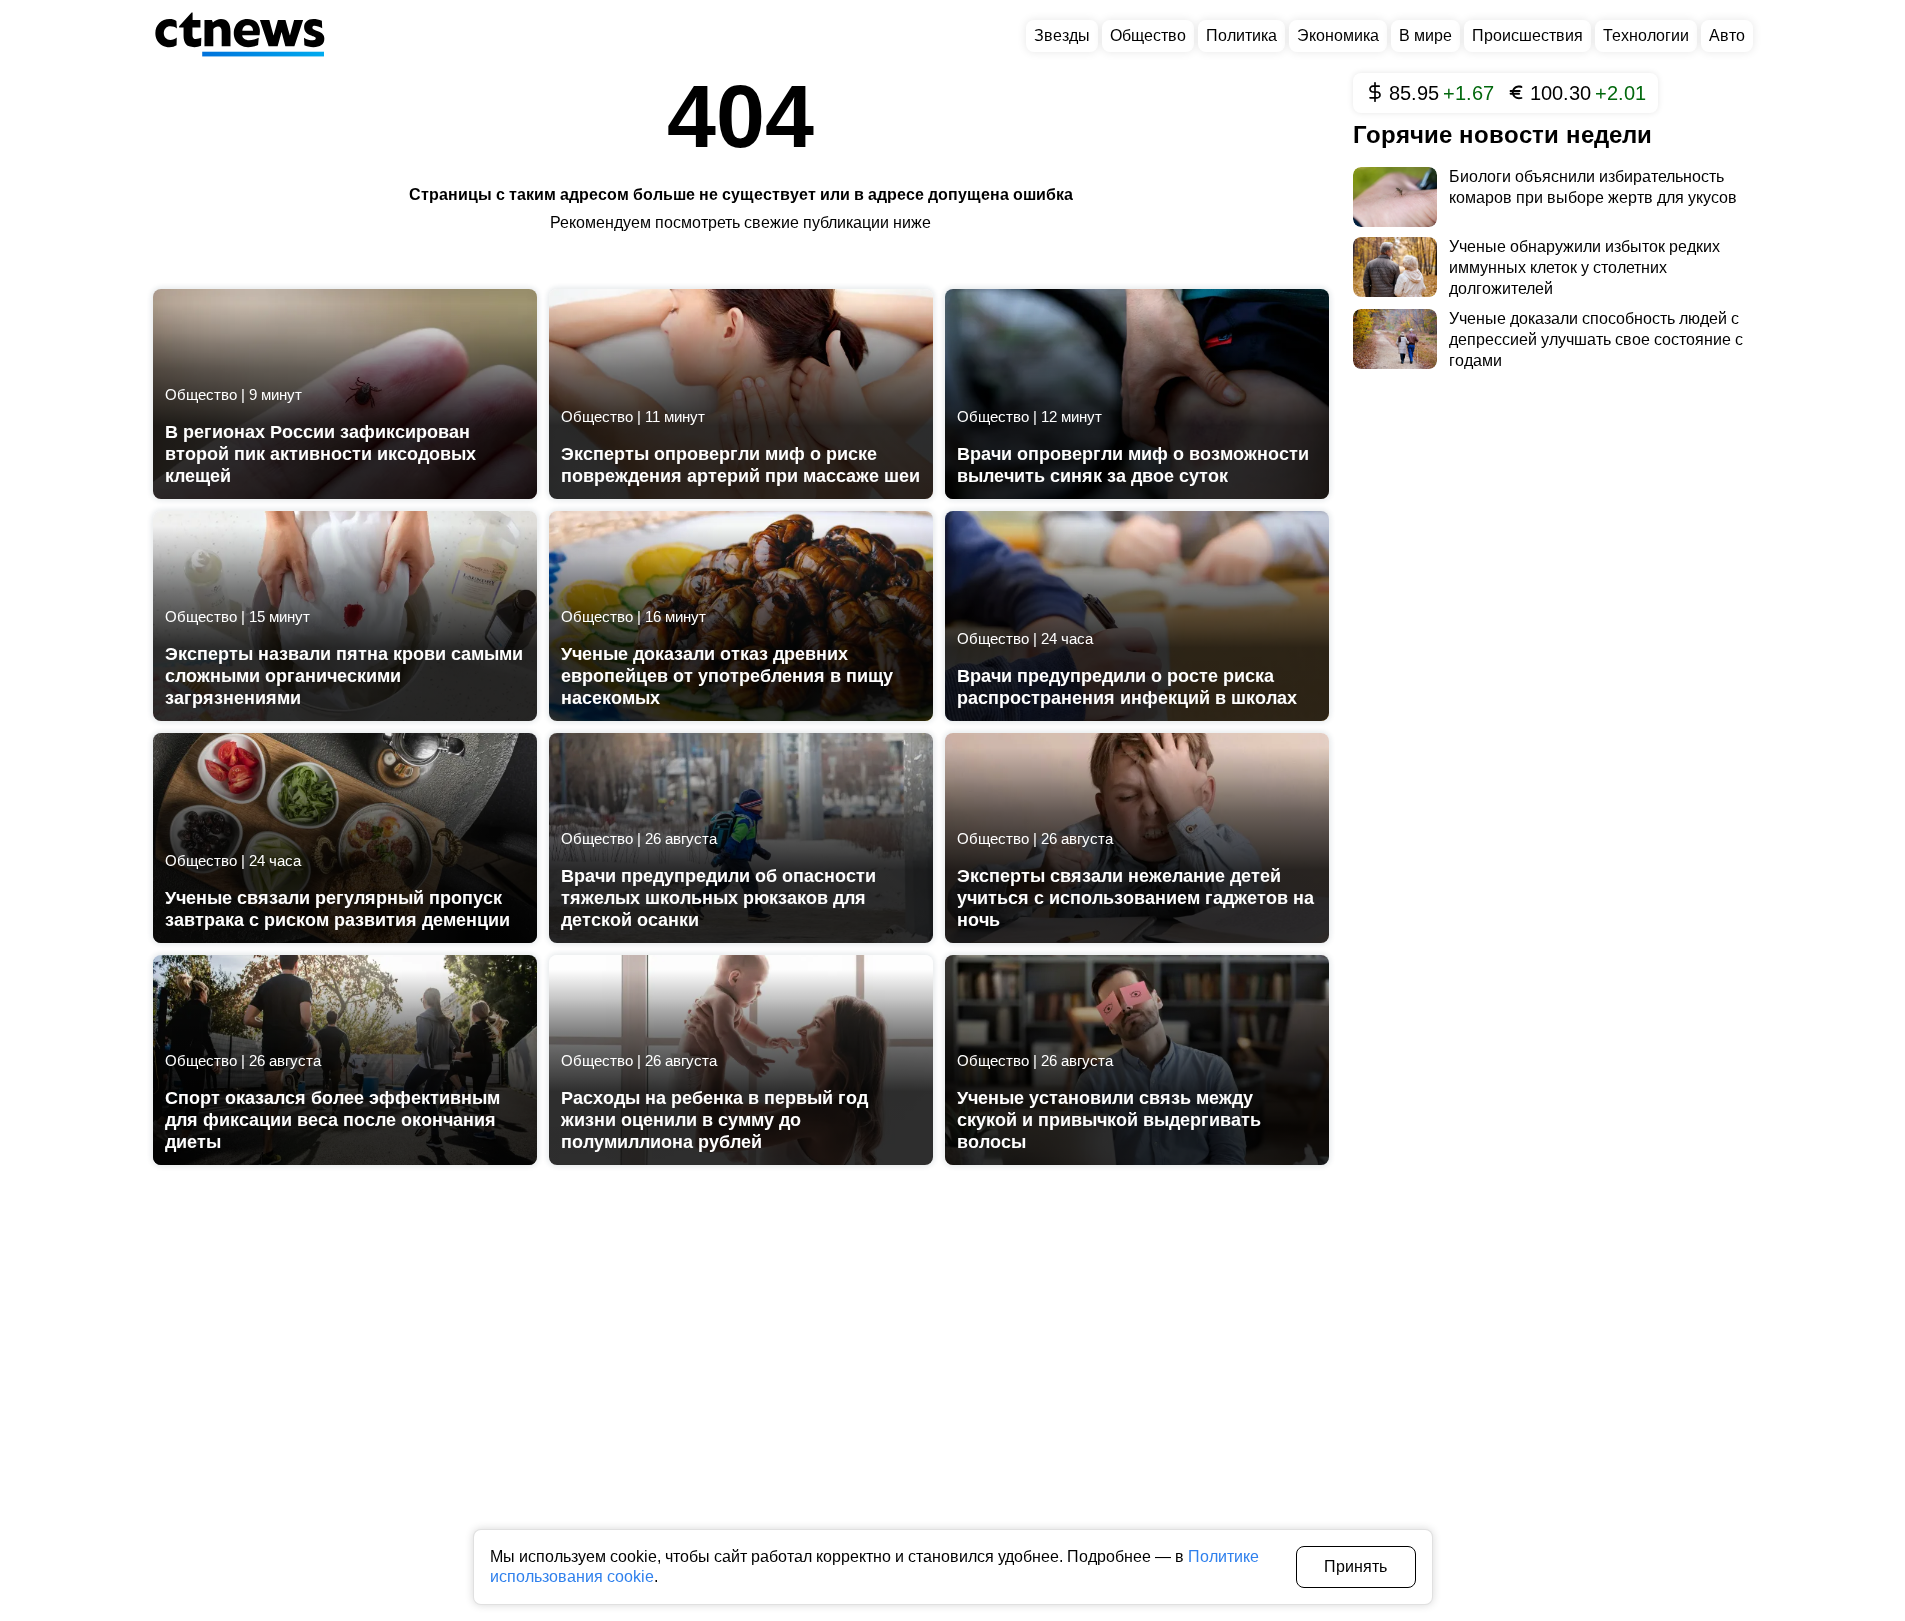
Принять (1355, 1566)
